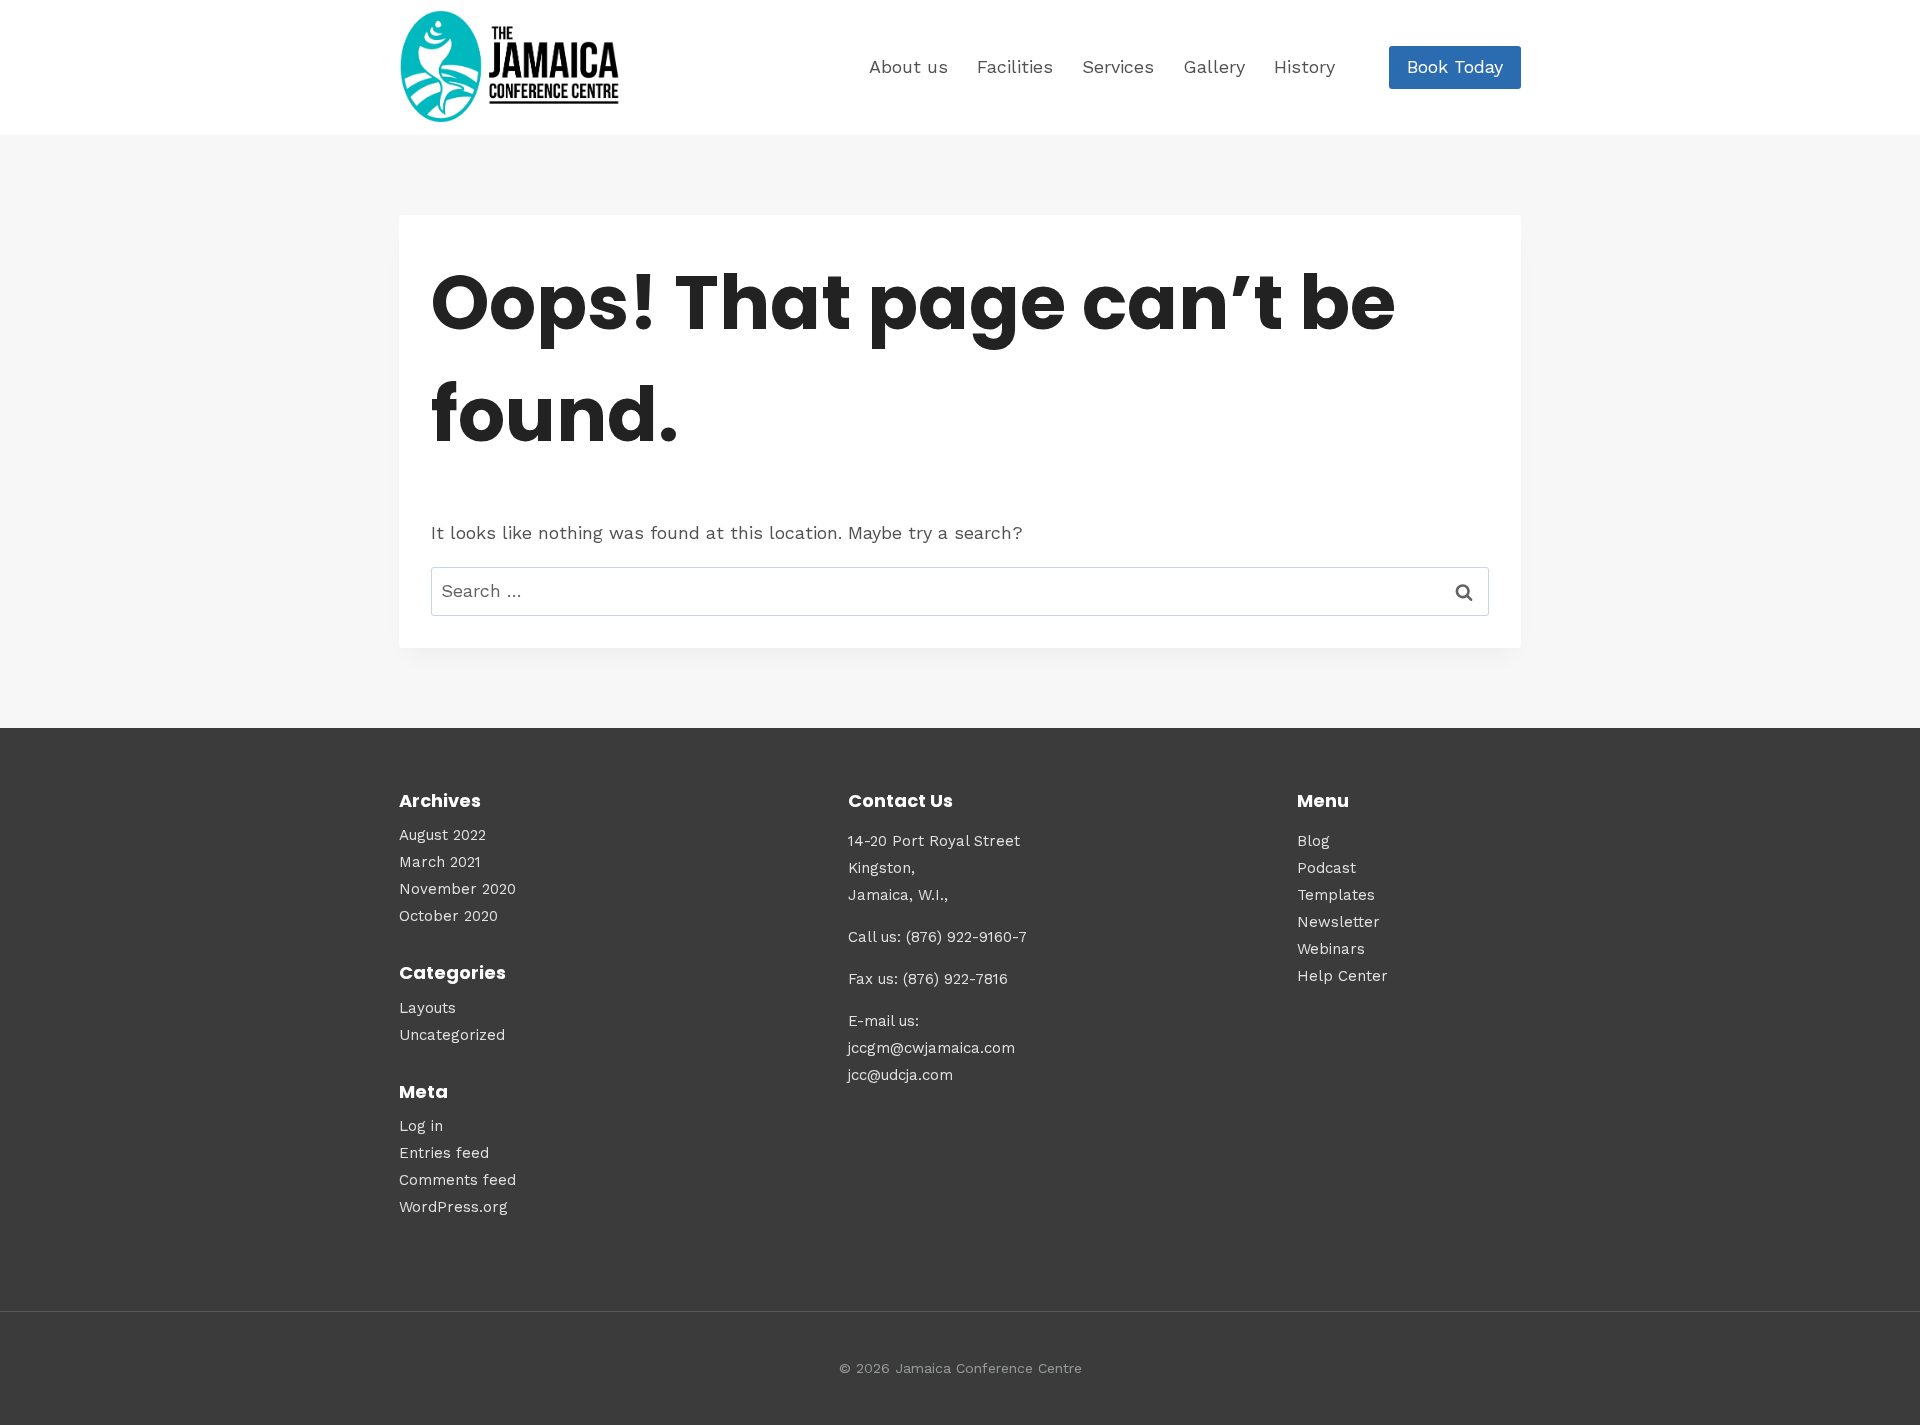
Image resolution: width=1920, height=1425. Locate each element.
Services (1118, 66)
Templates (1336, 895)
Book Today (1455, 66)
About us (908, 66)
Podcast (1326, 868)
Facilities (1015, 66)
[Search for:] (960, 590)
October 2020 (448, 916)
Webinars (1331, 949)
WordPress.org (453, 1207)
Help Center (1342, 976)
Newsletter (1338, 922)
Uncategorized (452, 1035)
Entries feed (444, 1153)
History (1304, 66)
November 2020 (457, 889)
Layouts (427, 1008)
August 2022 (442, 835)
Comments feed (457, 1180)
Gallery (1214, 66)
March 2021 (440, 862)
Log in (421, 1126)
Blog (1313, 841)
